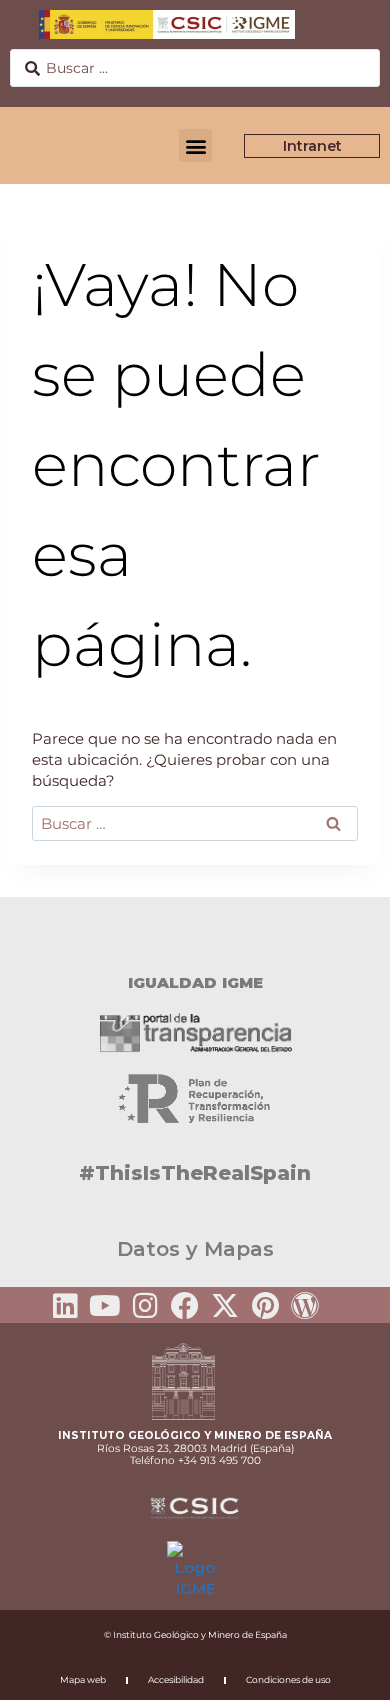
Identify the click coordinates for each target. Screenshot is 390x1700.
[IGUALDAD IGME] (195, 932)
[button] (195, 145)
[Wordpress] (305, 1306)
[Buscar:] (195, 823)
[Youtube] (105, 1306)
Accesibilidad (176, 1679)
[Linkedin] (65, 1306)
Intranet (312, 146)
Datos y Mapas (195, 1249)
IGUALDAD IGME (195, 982)
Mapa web (83, 1679)
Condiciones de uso (288, 1679)
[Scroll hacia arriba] (343, 1671)
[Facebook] (185, 1306)
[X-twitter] (225, 1306)
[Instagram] (145, 1306)
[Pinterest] (265, 1306)
